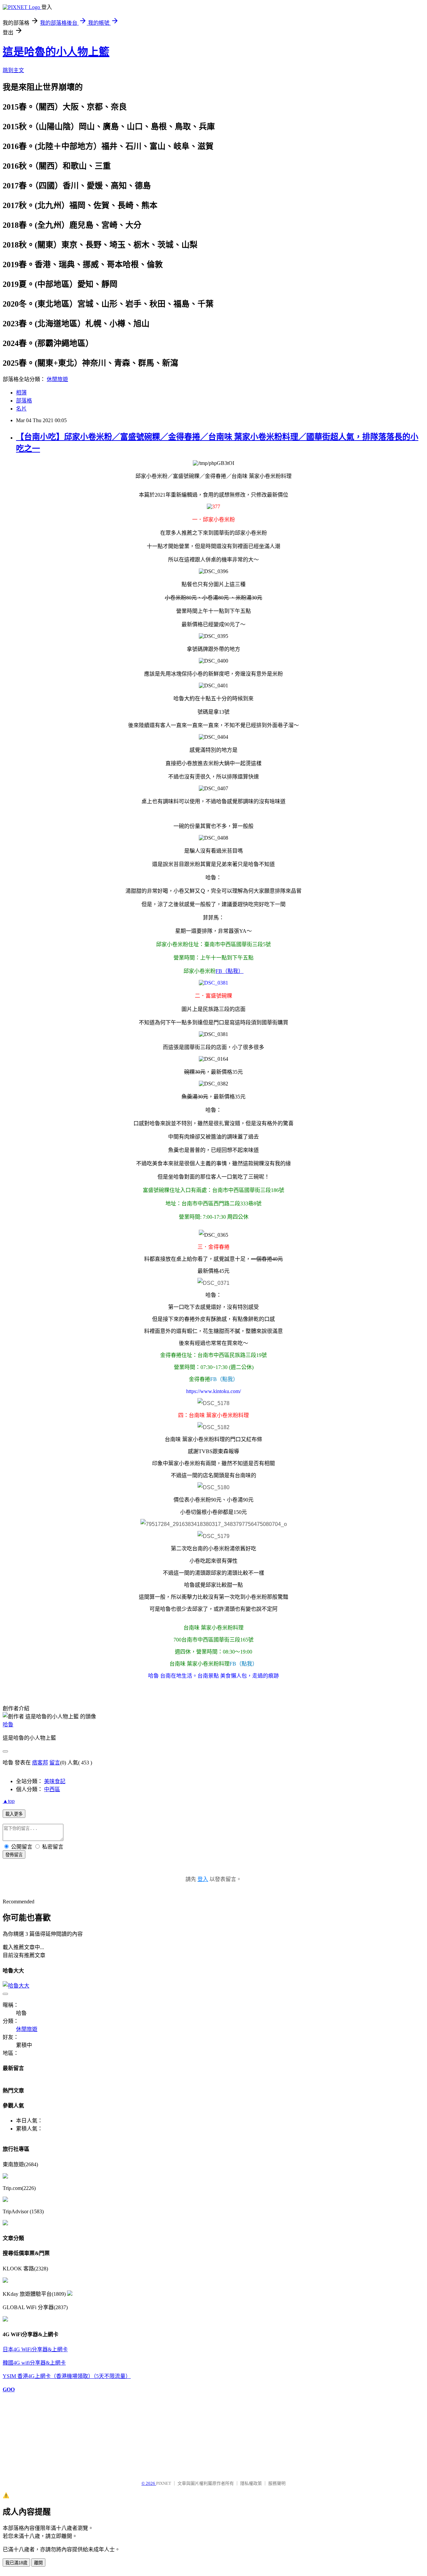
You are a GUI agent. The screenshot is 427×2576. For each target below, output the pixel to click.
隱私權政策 (251, 2483)
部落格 (24, 401)
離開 (38, 2563)
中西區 (52, 1789)
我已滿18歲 (16, 2563)
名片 (21, 409)
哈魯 (8, 1725)
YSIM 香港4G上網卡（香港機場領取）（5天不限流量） (67, 2376)
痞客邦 (40, 1763)
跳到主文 (13, 70)
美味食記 (55, 1781)
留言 (55, 1763)
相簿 (21, 393)
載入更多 (14, 1814)
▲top (9, 1801)
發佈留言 (14, 1855)
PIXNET (164, 2483)
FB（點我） (230, 971)
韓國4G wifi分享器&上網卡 (34, 2363)
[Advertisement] (36, 2433)
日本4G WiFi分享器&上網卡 (35, 2349)
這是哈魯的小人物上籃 (56, 52)
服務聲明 (277, 2483)
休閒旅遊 (57, 379)
